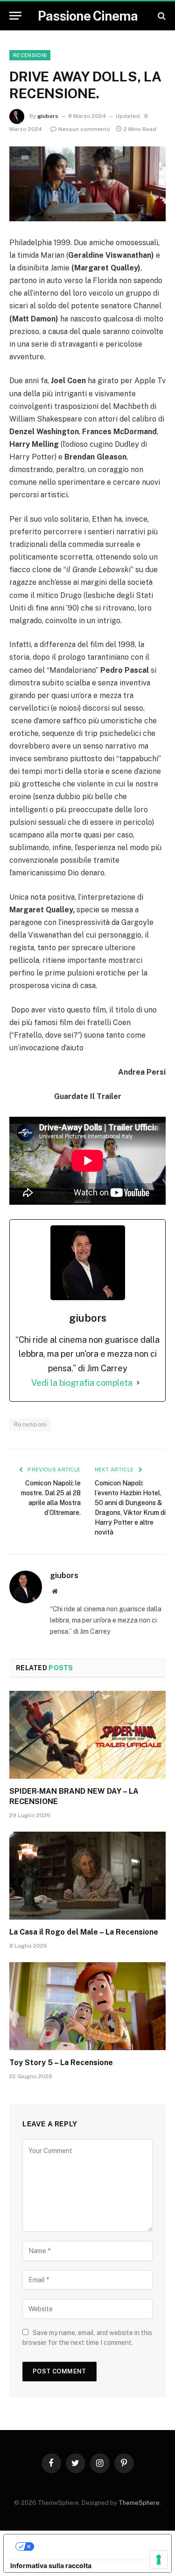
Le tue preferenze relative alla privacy (97, 2546)
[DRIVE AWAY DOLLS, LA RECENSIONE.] (87, 184)
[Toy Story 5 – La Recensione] (87, 2006)
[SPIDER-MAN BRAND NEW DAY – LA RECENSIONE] (87, 1735)
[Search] (161, 16)
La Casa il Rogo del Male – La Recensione (84, 1932)
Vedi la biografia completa (82, 1383)
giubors (48, 116)
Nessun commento (84, 129)
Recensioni (30, 55)
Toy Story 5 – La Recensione (61, 2063)
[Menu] (15, 16)
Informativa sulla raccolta (51, 2565)
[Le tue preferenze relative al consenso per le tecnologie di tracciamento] (159, 2560)
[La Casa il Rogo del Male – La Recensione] (87, 1876)
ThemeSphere (139, 2503)
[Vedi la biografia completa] (138, 1383)
